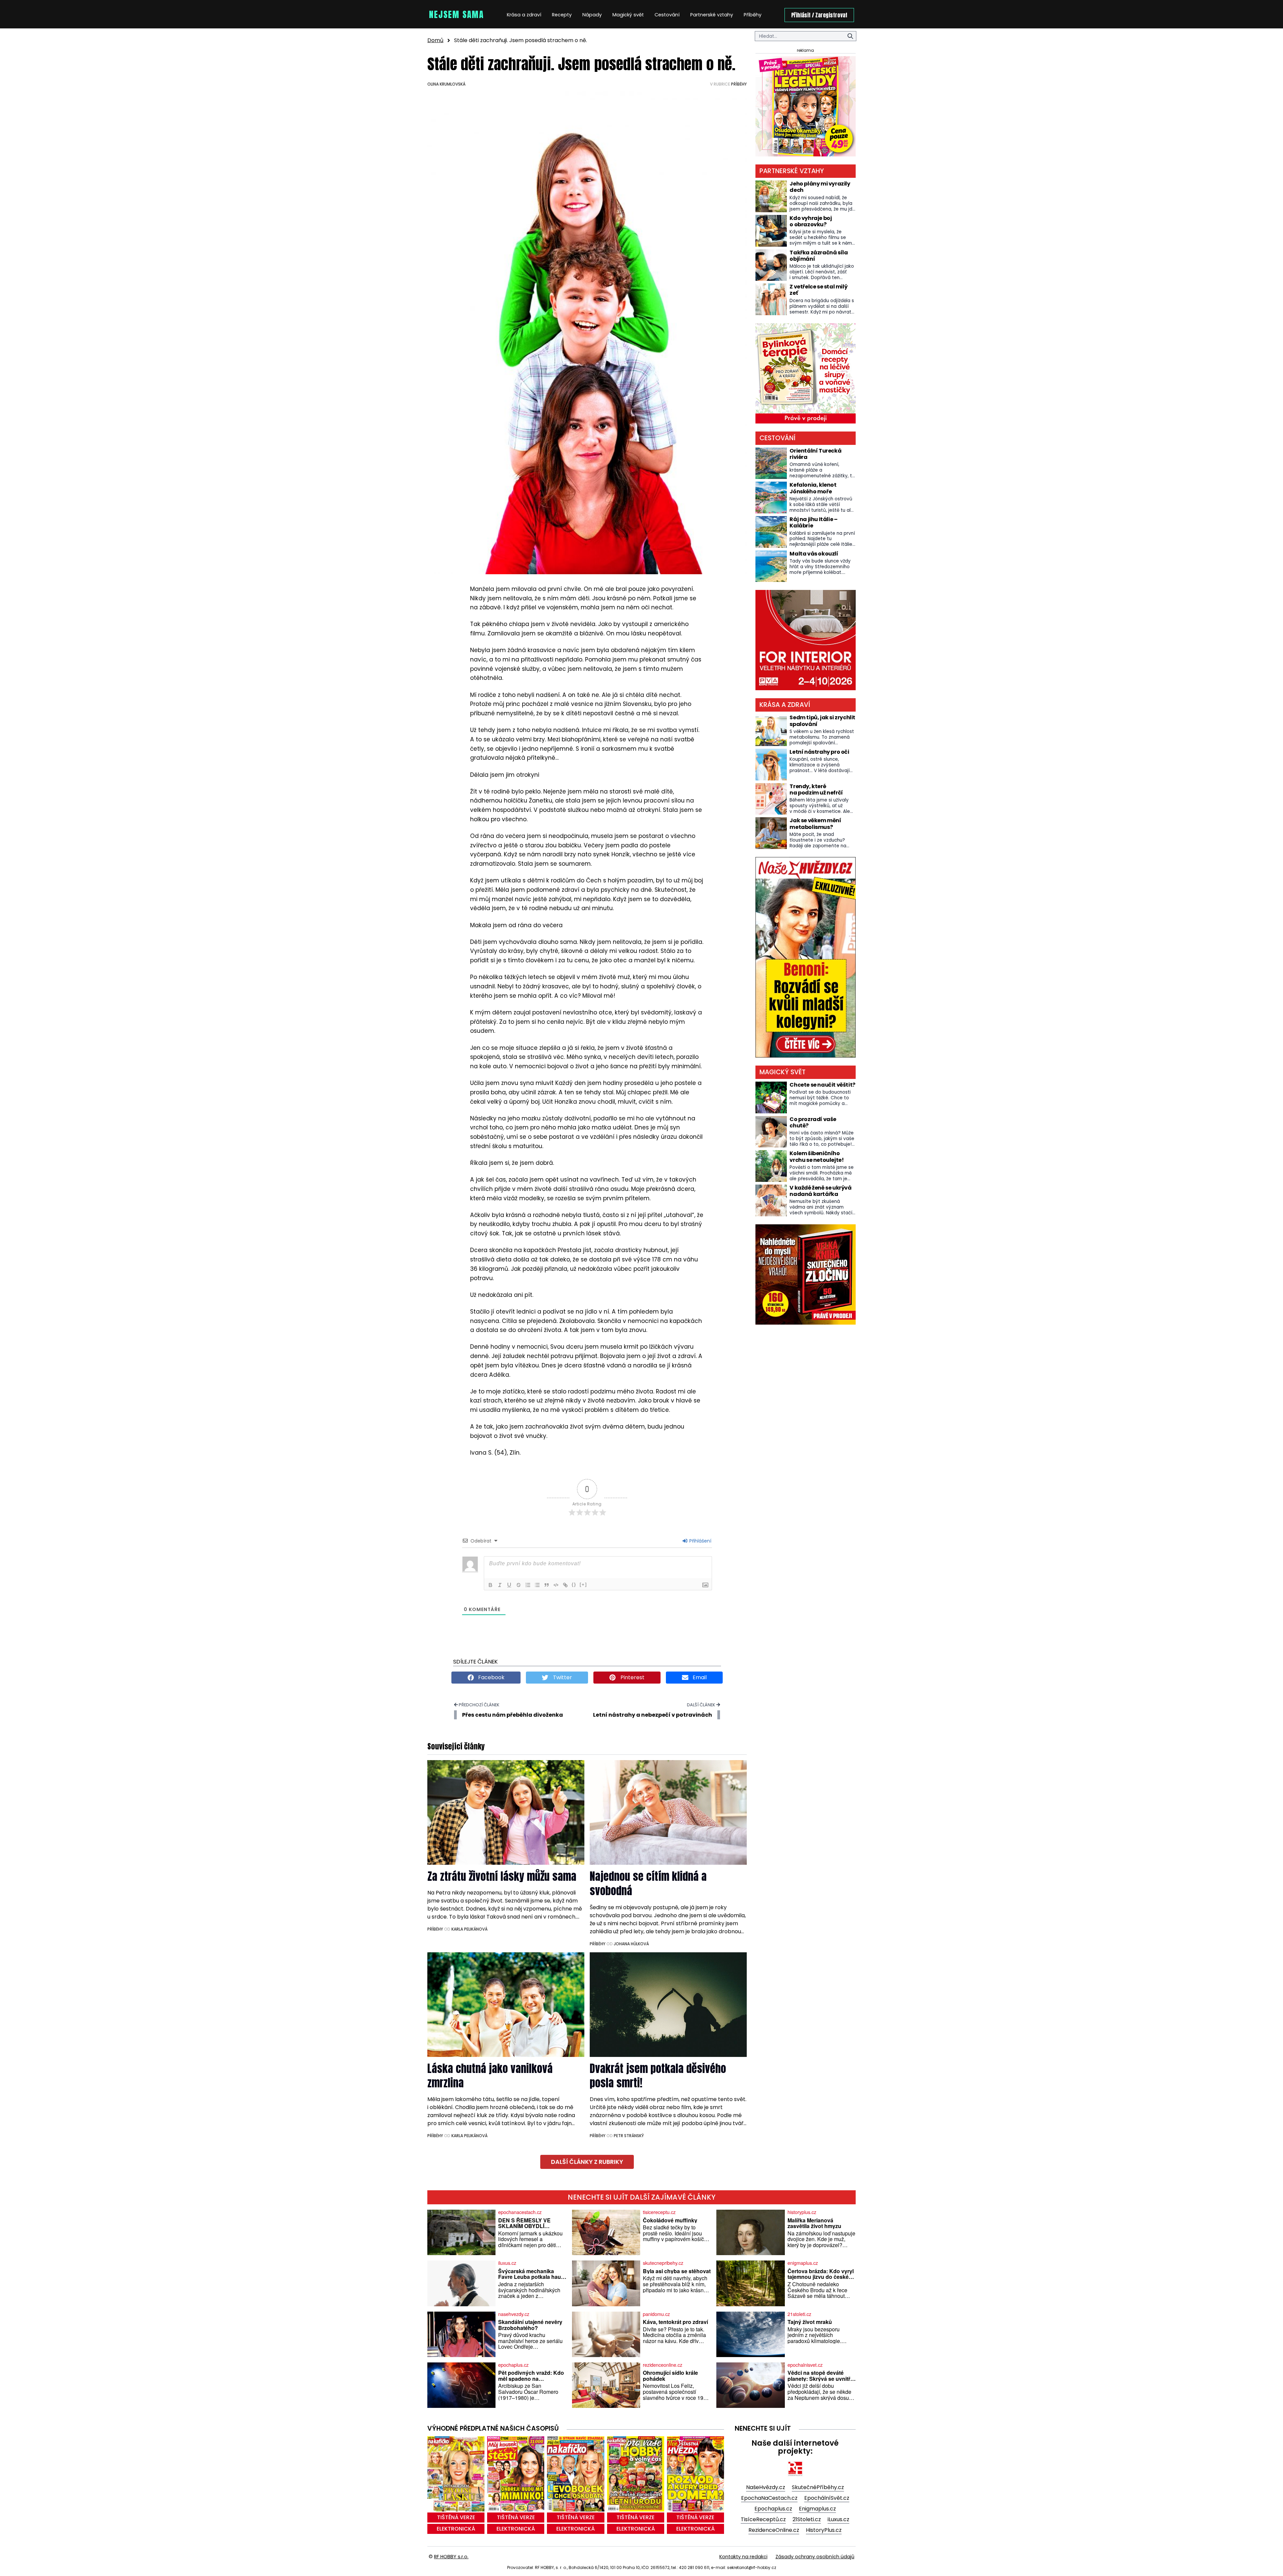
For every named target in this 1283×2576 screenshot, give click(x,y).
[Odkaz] (565, 1585)
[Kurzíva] (500, 1585)
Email (699, 1677)
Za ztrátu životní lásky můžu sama (502, 1876)
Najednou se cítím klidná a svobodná (648, 1883)
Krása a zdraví (524, 15)
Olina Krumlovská (446, 84)
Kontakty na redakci (743, 2557)
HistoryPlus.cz (824, 2530)
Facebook (491, 1677)
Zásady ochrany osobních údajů (815, 2557)
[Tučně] (490, 1585)
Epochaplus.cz (773, 2509)
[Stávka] (519, 1585)
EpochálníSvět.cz (827, 2498)
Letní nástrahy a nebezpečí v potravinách (653, 1715)
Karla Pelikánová (469, 1929)
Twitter (562, 1677)
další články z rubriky (587, 2162)
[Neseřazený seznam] (537, 1585)
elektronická (456, 2529)
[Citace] (547, 1585)
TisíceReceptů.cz (763, 2519)
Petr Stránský (629, 2136)
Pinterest (632, 1677)
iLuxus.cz (838, 2519)
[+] (583, 1584)
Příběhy (753, 15)
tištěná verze (456, 2517)
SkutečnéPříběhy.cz (818, 2487)
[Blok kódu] (556, 1585)
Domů (435, 40)
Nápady (592, 15)
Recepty (562, 15)
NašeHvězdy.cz (766, 2487)
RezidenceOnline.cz (774, 2530)
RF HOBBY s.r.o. (451, 2557)
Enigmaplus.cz (817, 2509)
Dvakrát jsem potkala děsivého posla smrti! (658, 2076)
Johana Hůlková (631, 1944)
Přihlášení (700, 1541)
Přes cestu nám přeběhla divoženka (513, 1715)
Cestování (667, 15)
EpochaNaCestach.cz (769, 2498)
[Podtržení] (509, 1585)
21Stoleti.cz (807, 2519)
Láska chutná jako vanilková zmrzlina (490, 2076)
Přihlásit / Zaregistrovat (819, 15)
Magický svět (628, 15)
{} (574, 1584)
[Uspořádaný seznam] (528, 1585)
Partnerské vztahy (712, 15)
